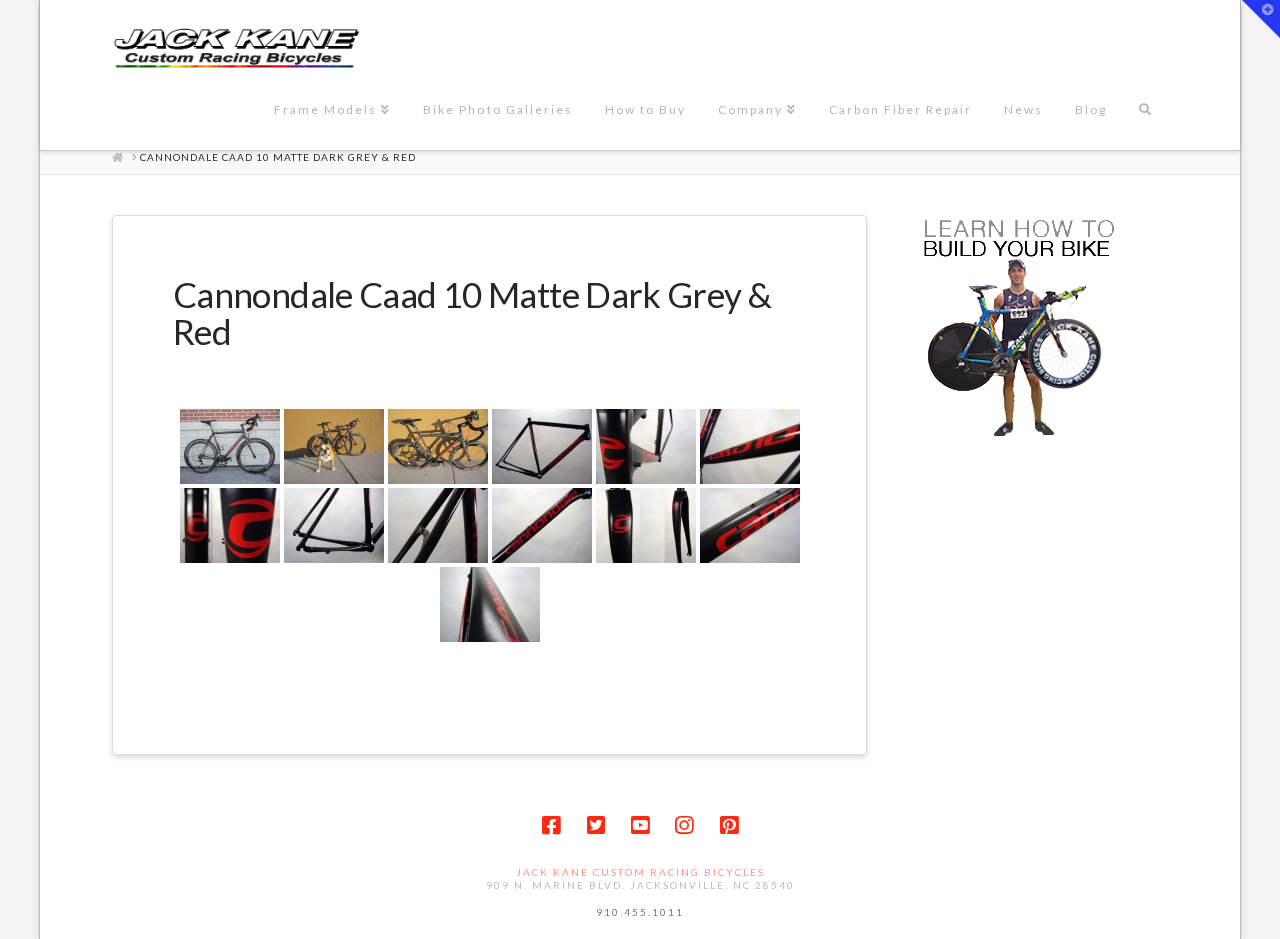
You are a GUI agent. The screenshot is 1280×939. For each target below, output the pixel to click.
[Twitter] (596, 825)
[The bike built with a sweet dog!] (334, 446)
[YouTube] (640, 825)
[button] (1261, 19)
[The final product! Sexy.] (438, 446)
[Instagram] (684, 825)
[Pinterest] (729, 825)
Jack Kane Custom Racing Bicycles (640, 872)
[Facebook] (551, 825)
